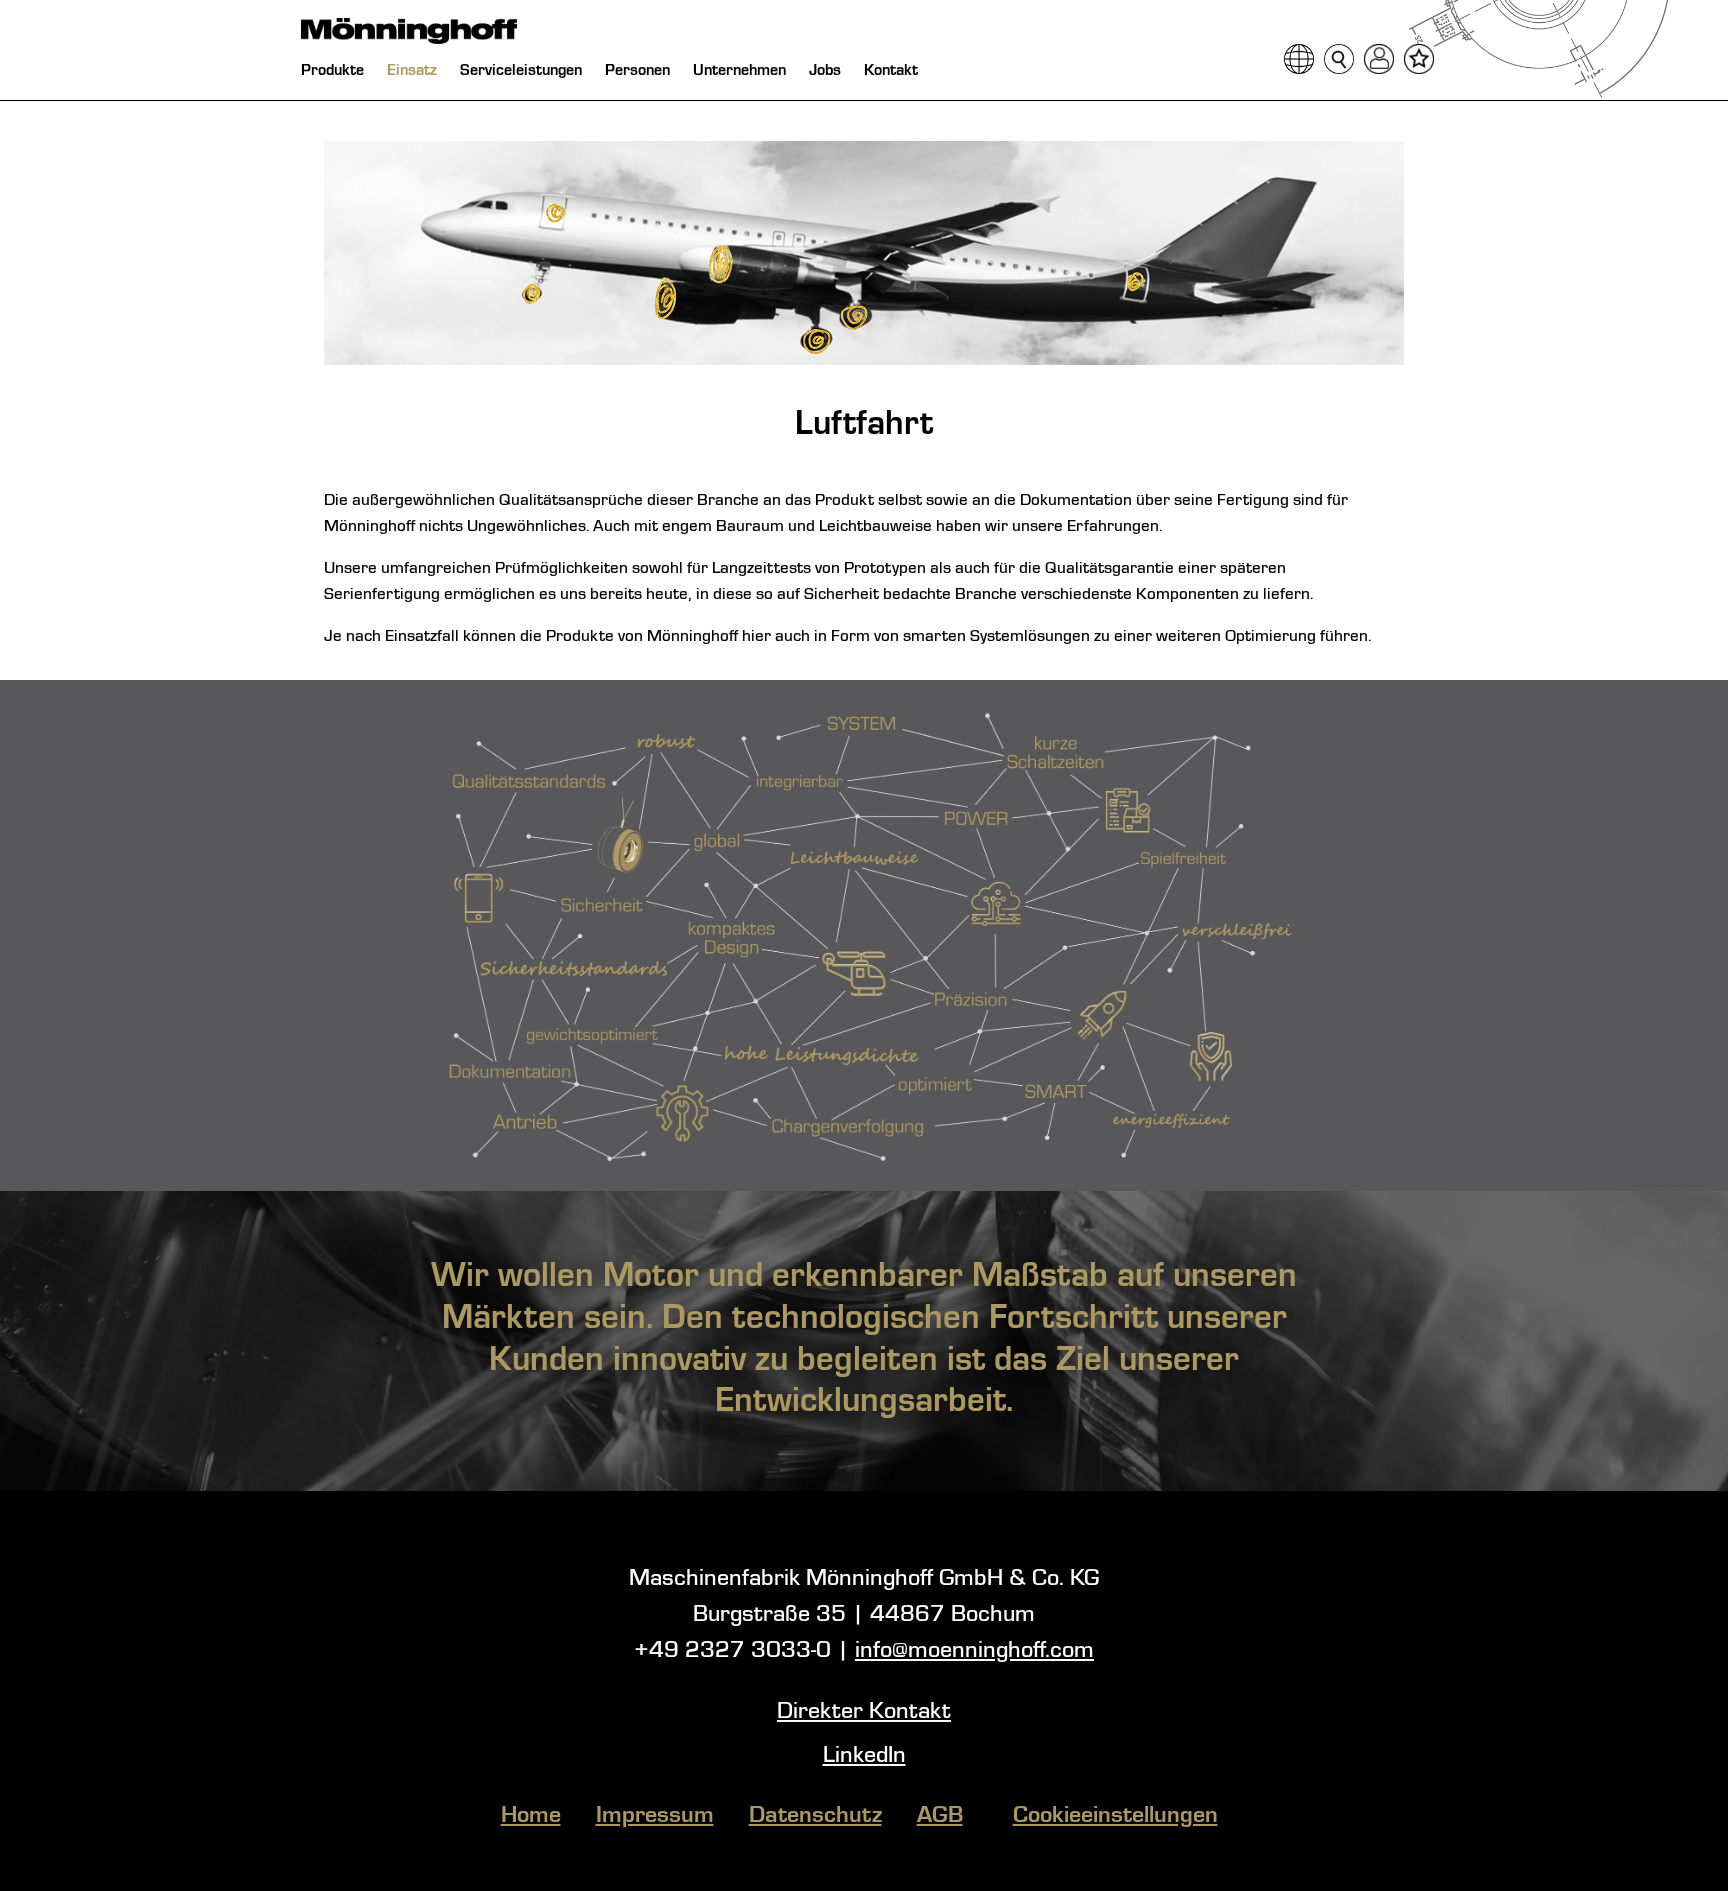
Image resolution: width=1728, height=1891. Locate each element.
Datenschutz (815, 1816)
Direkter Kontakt (864, 1712)
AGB (940, 1816)
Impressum (655, 1816)
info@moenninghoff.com (974, 1651)
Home (531, 1816)
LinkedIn (864, 1756)
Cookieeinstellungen (1115, 1816)
